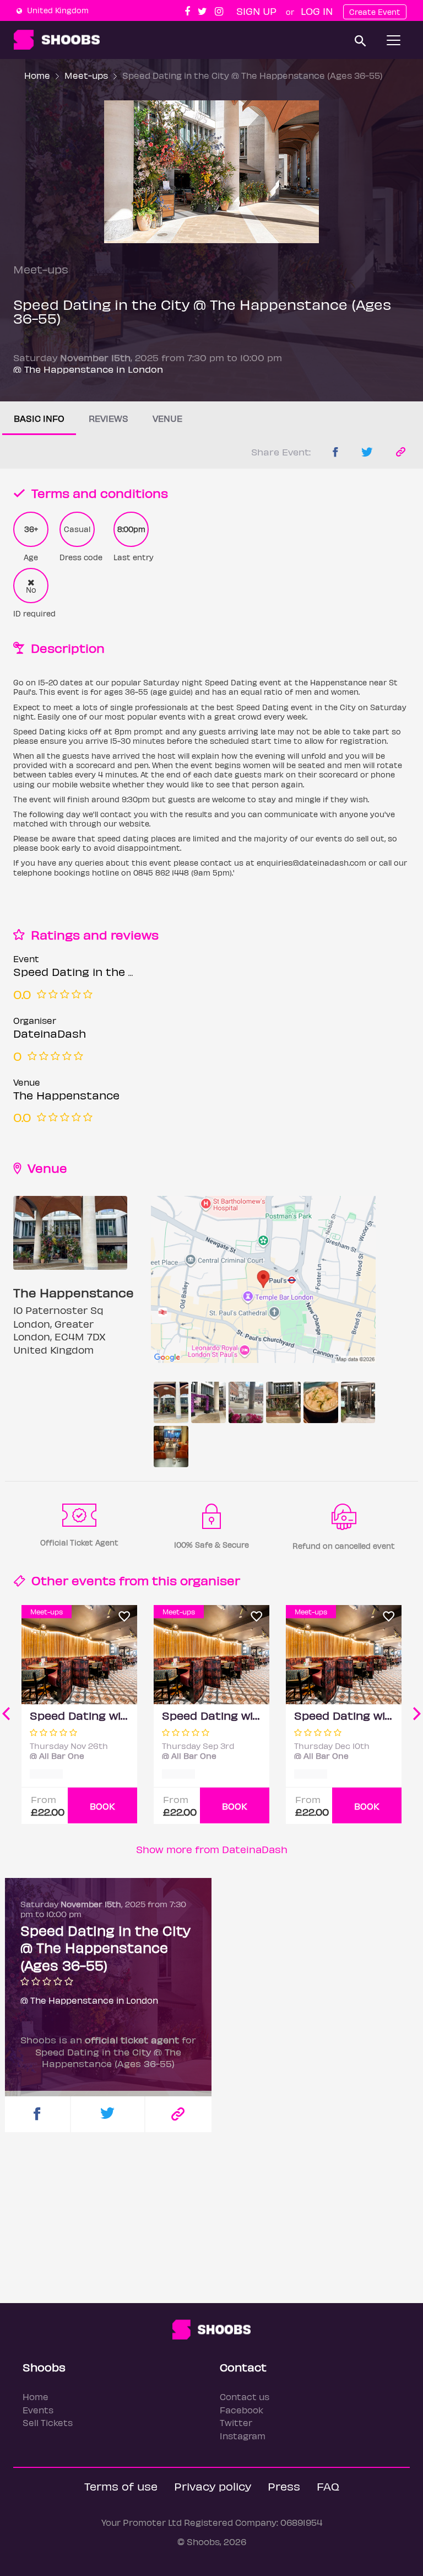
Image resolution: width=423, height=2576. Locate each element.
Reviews (109, 418)
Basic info (39, 418)
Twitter (236, 2422)
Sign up (256, 11)
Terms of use (121, 2486)
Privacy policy (213, 2486)
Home (37, 75)
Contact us (245, 2397)
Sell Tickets (48, 2422)
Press (284, 2486)
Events (38, 2410)
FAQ (328, 2486)
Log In (317, 11)
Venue (167, 418)
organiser (210, 1580)
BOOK (102, 1806)
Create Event (375, 12)
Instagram (243, 2436)
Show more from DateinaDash (212, 1849)
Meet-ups (86, 75)
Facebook (242, 2410)
